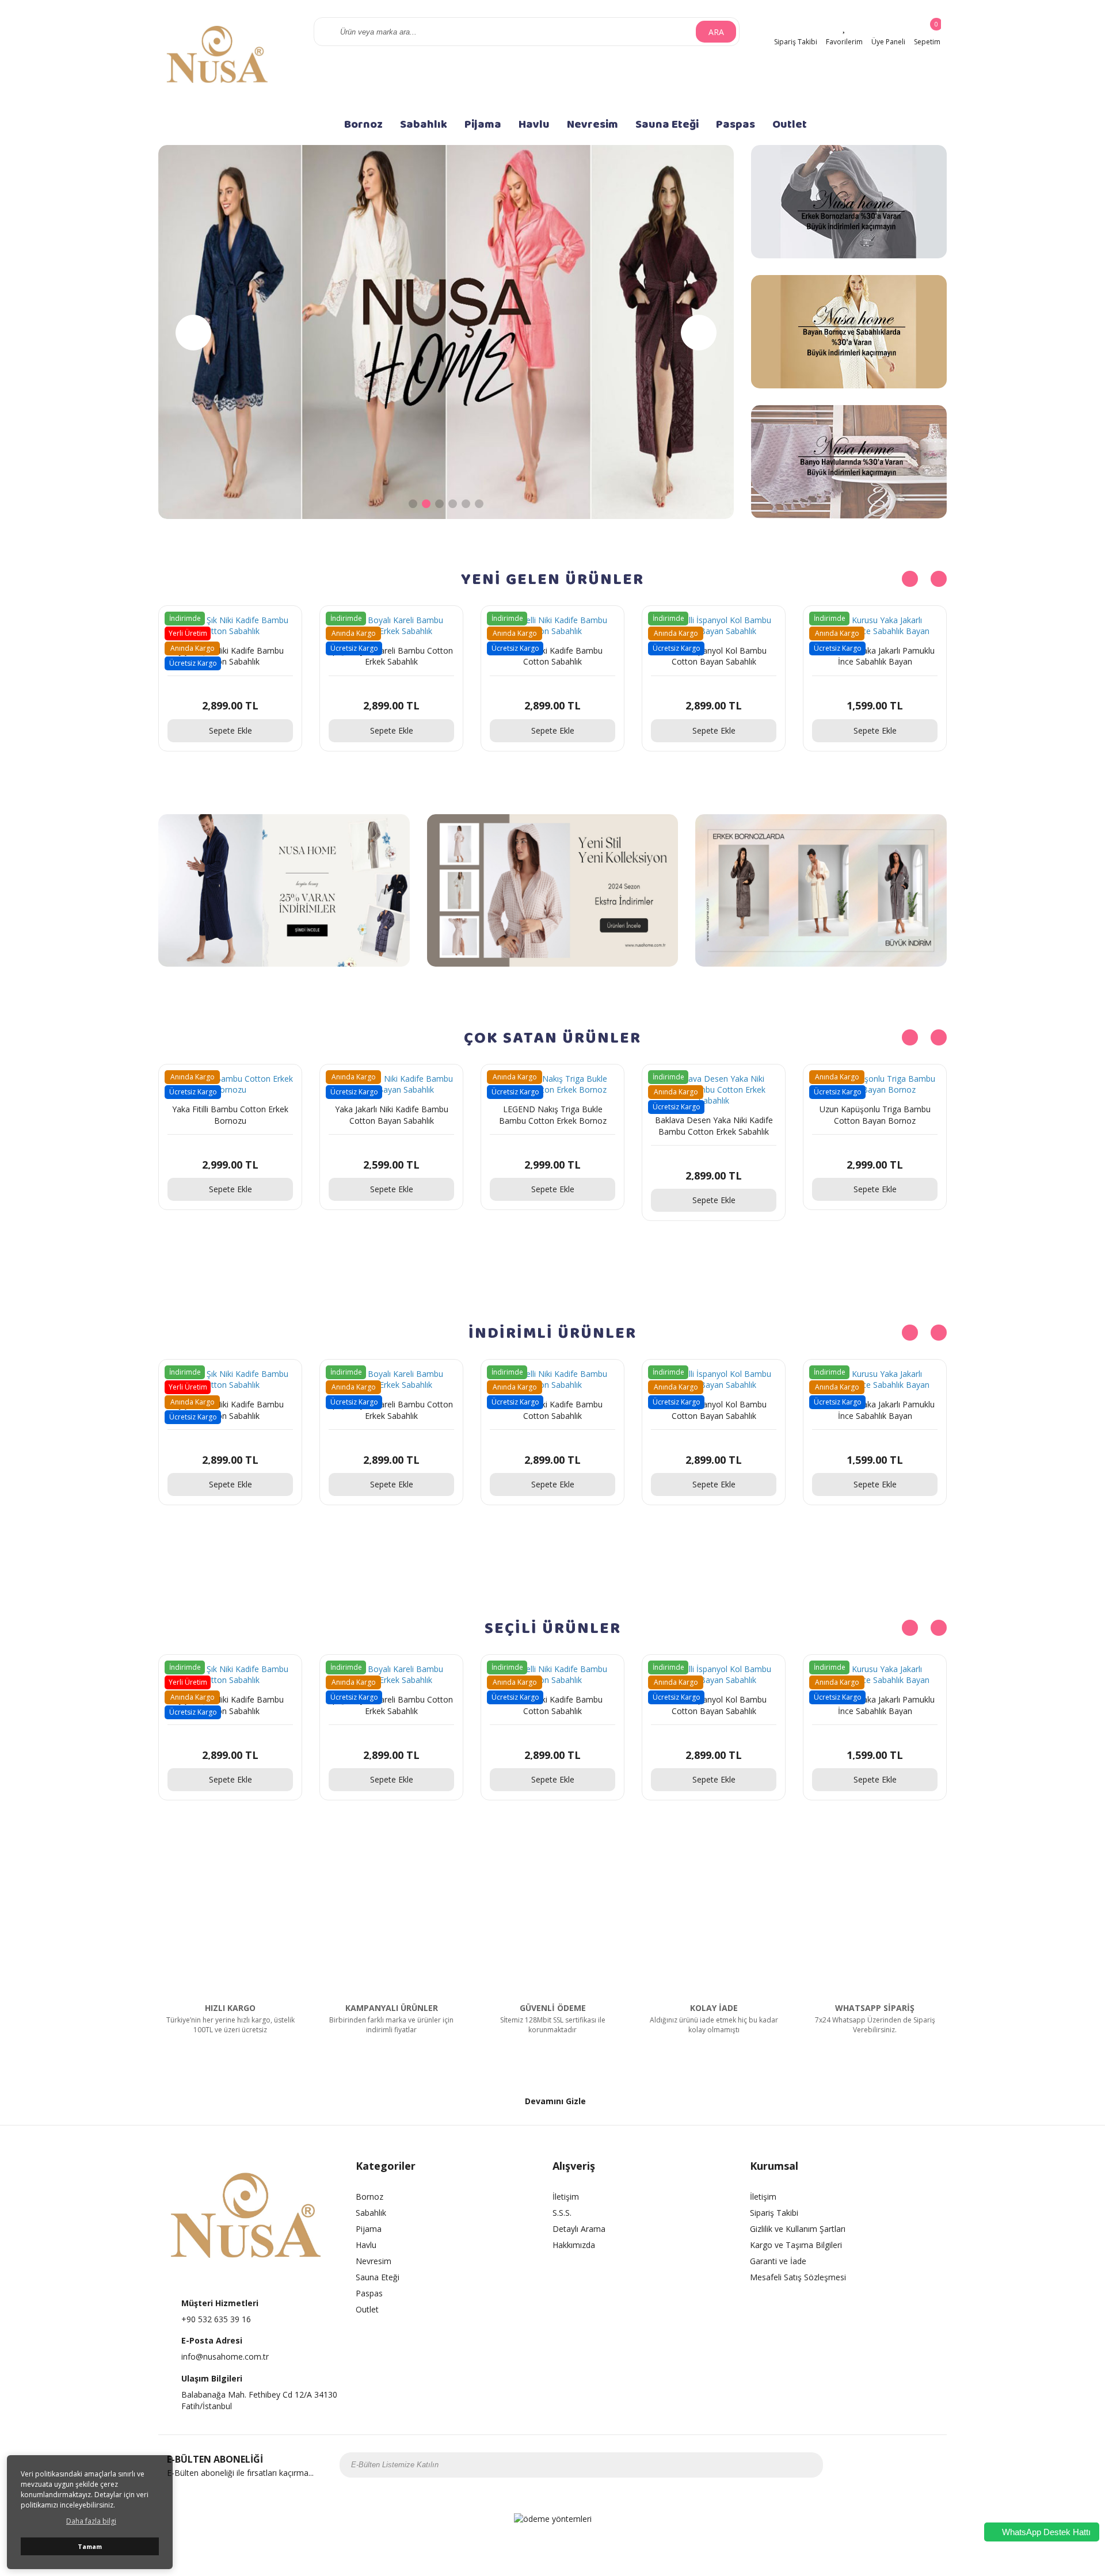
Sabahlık (424, 124)
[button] (699, 333)
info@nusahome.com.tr (225, 2356)
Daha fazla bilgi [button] (91, 2521)
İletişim (566, 2197)
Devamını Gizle (555, 2101)
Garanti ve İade (778, 2261)
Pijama (483, 124)
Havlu (534, 124)
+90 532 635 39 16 (216, 2319)
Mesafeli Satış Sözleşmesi (798, 2277)
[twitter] (887, 2465)
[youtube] (902, 2465)
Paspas (736, 124)
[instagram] (872, 2465)
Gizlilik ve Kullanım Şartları (798, 2229)
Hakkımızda (574, 2245)
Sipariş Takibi (774, 2213)
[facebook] (857, 2465)
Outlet (790, 124)
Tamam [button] (90, 2546)
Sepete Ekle (230, 730)
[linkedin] (932, 2465)
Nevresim (592, 124)
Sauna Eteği (667, 124)
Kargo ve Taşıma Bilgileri (796, 2245)
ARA (716, 32)
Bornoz (363, 124)
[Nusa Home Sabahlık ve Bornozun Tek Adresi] (219, 58)
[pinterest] (917, 2465)
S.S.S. (562, 2213)
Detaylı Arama (579, 2229)
